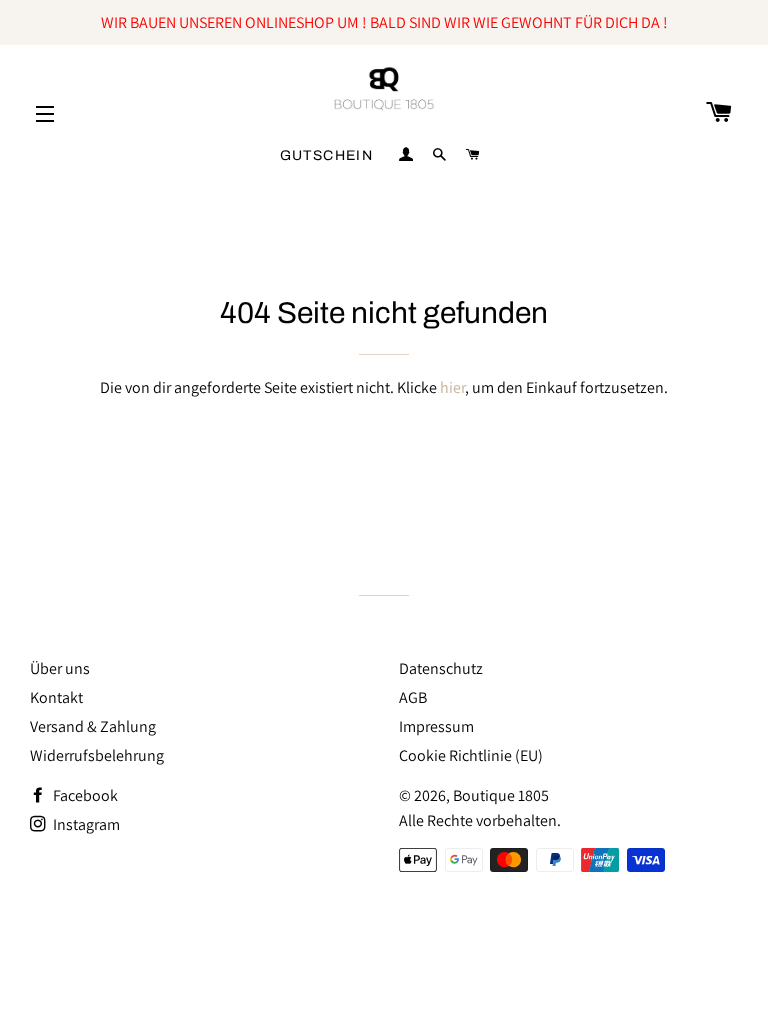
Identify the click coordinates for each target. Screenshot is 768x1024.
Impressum (436, 726)
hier (452, 387)
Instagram (85, 824)
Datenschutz (441, 668)
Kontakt (56, 697)
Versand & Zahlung (93, 726)
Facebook (84, 795)
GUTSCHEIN (327, 155)
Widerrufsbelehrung (97, 755)
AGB (413, 697)
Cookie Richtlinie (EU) (471, 755)
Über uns (60, 668)
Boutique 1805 (501, 795)
